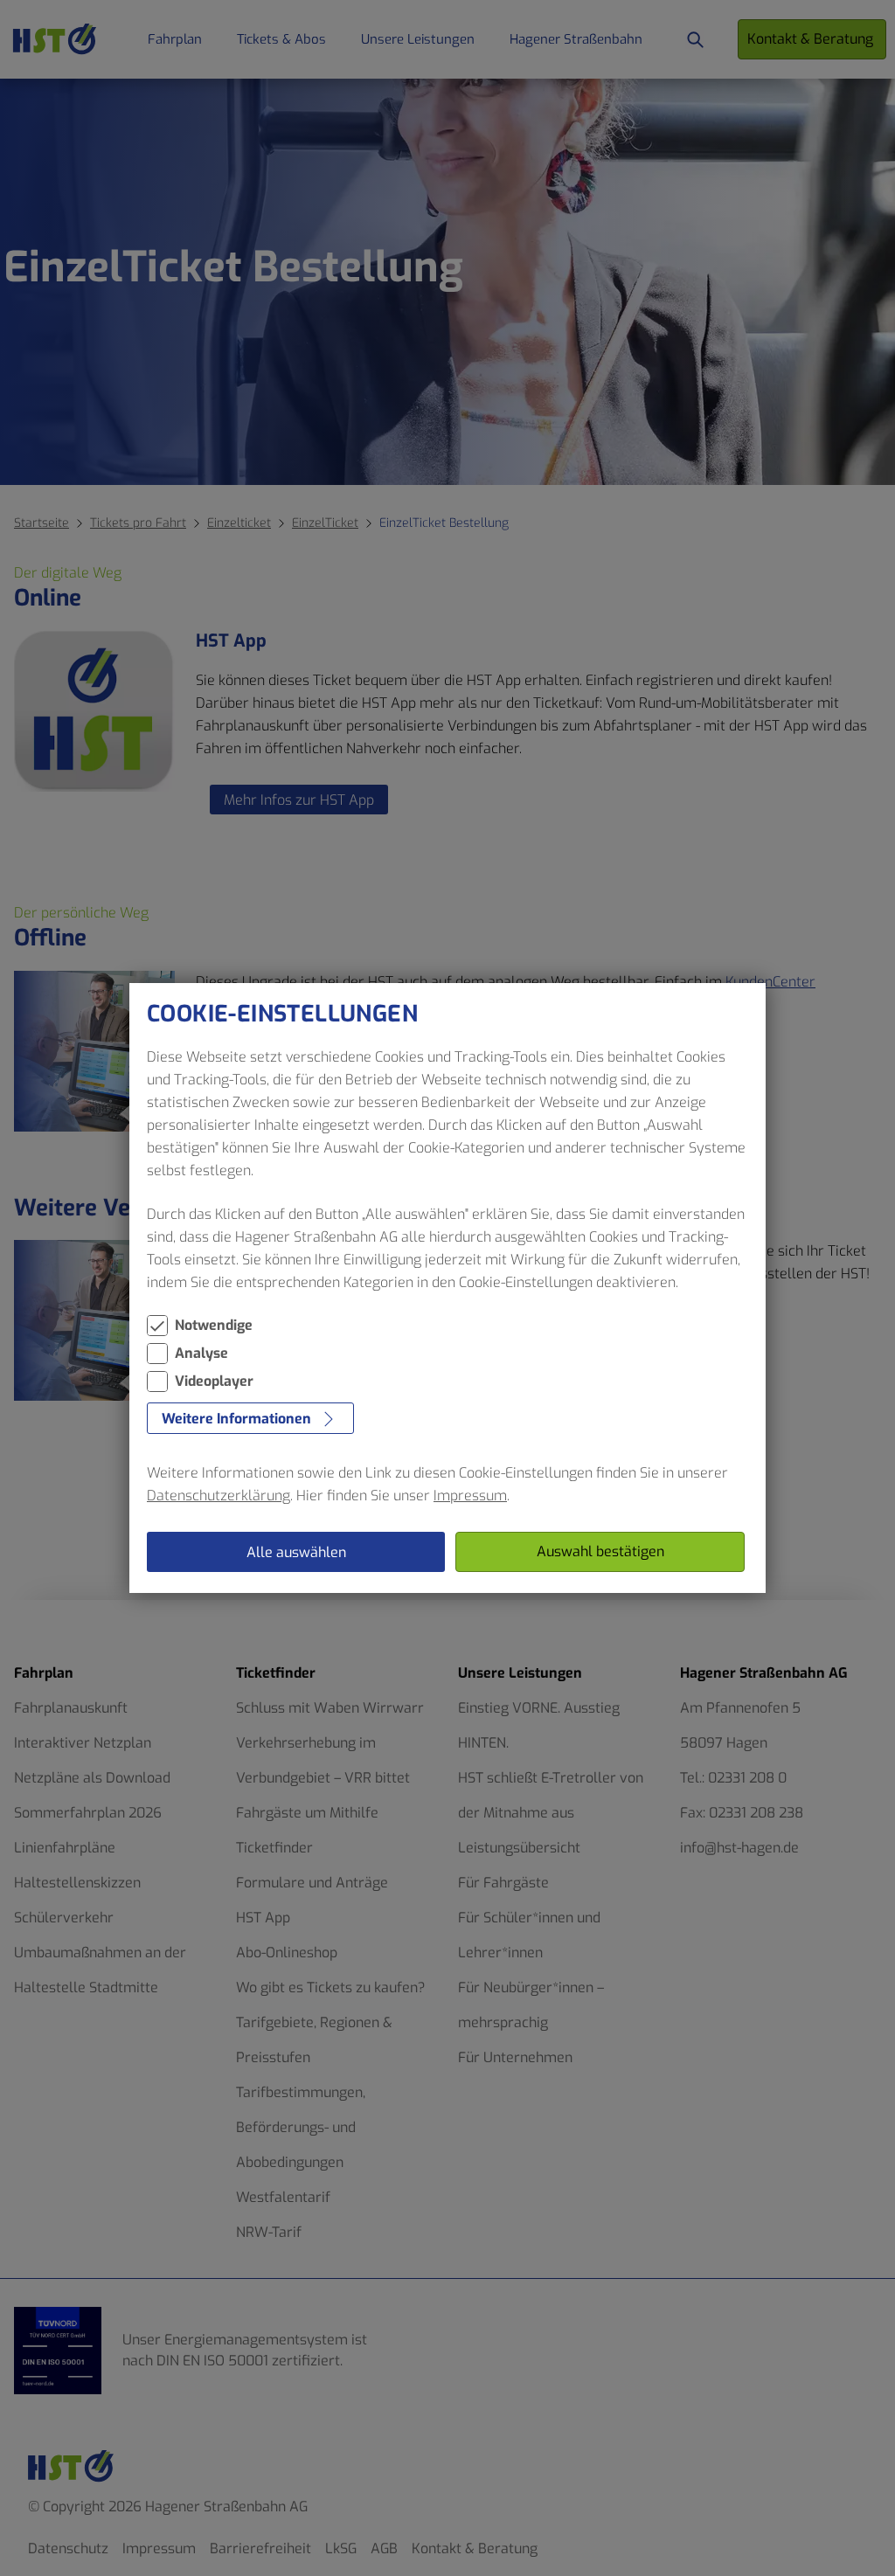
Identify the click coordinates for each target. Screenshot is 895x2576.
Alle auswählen (296, 1552)
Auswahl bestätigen (600, 1551)
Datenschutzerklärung (219, 1496)
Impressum (470, 1496)
